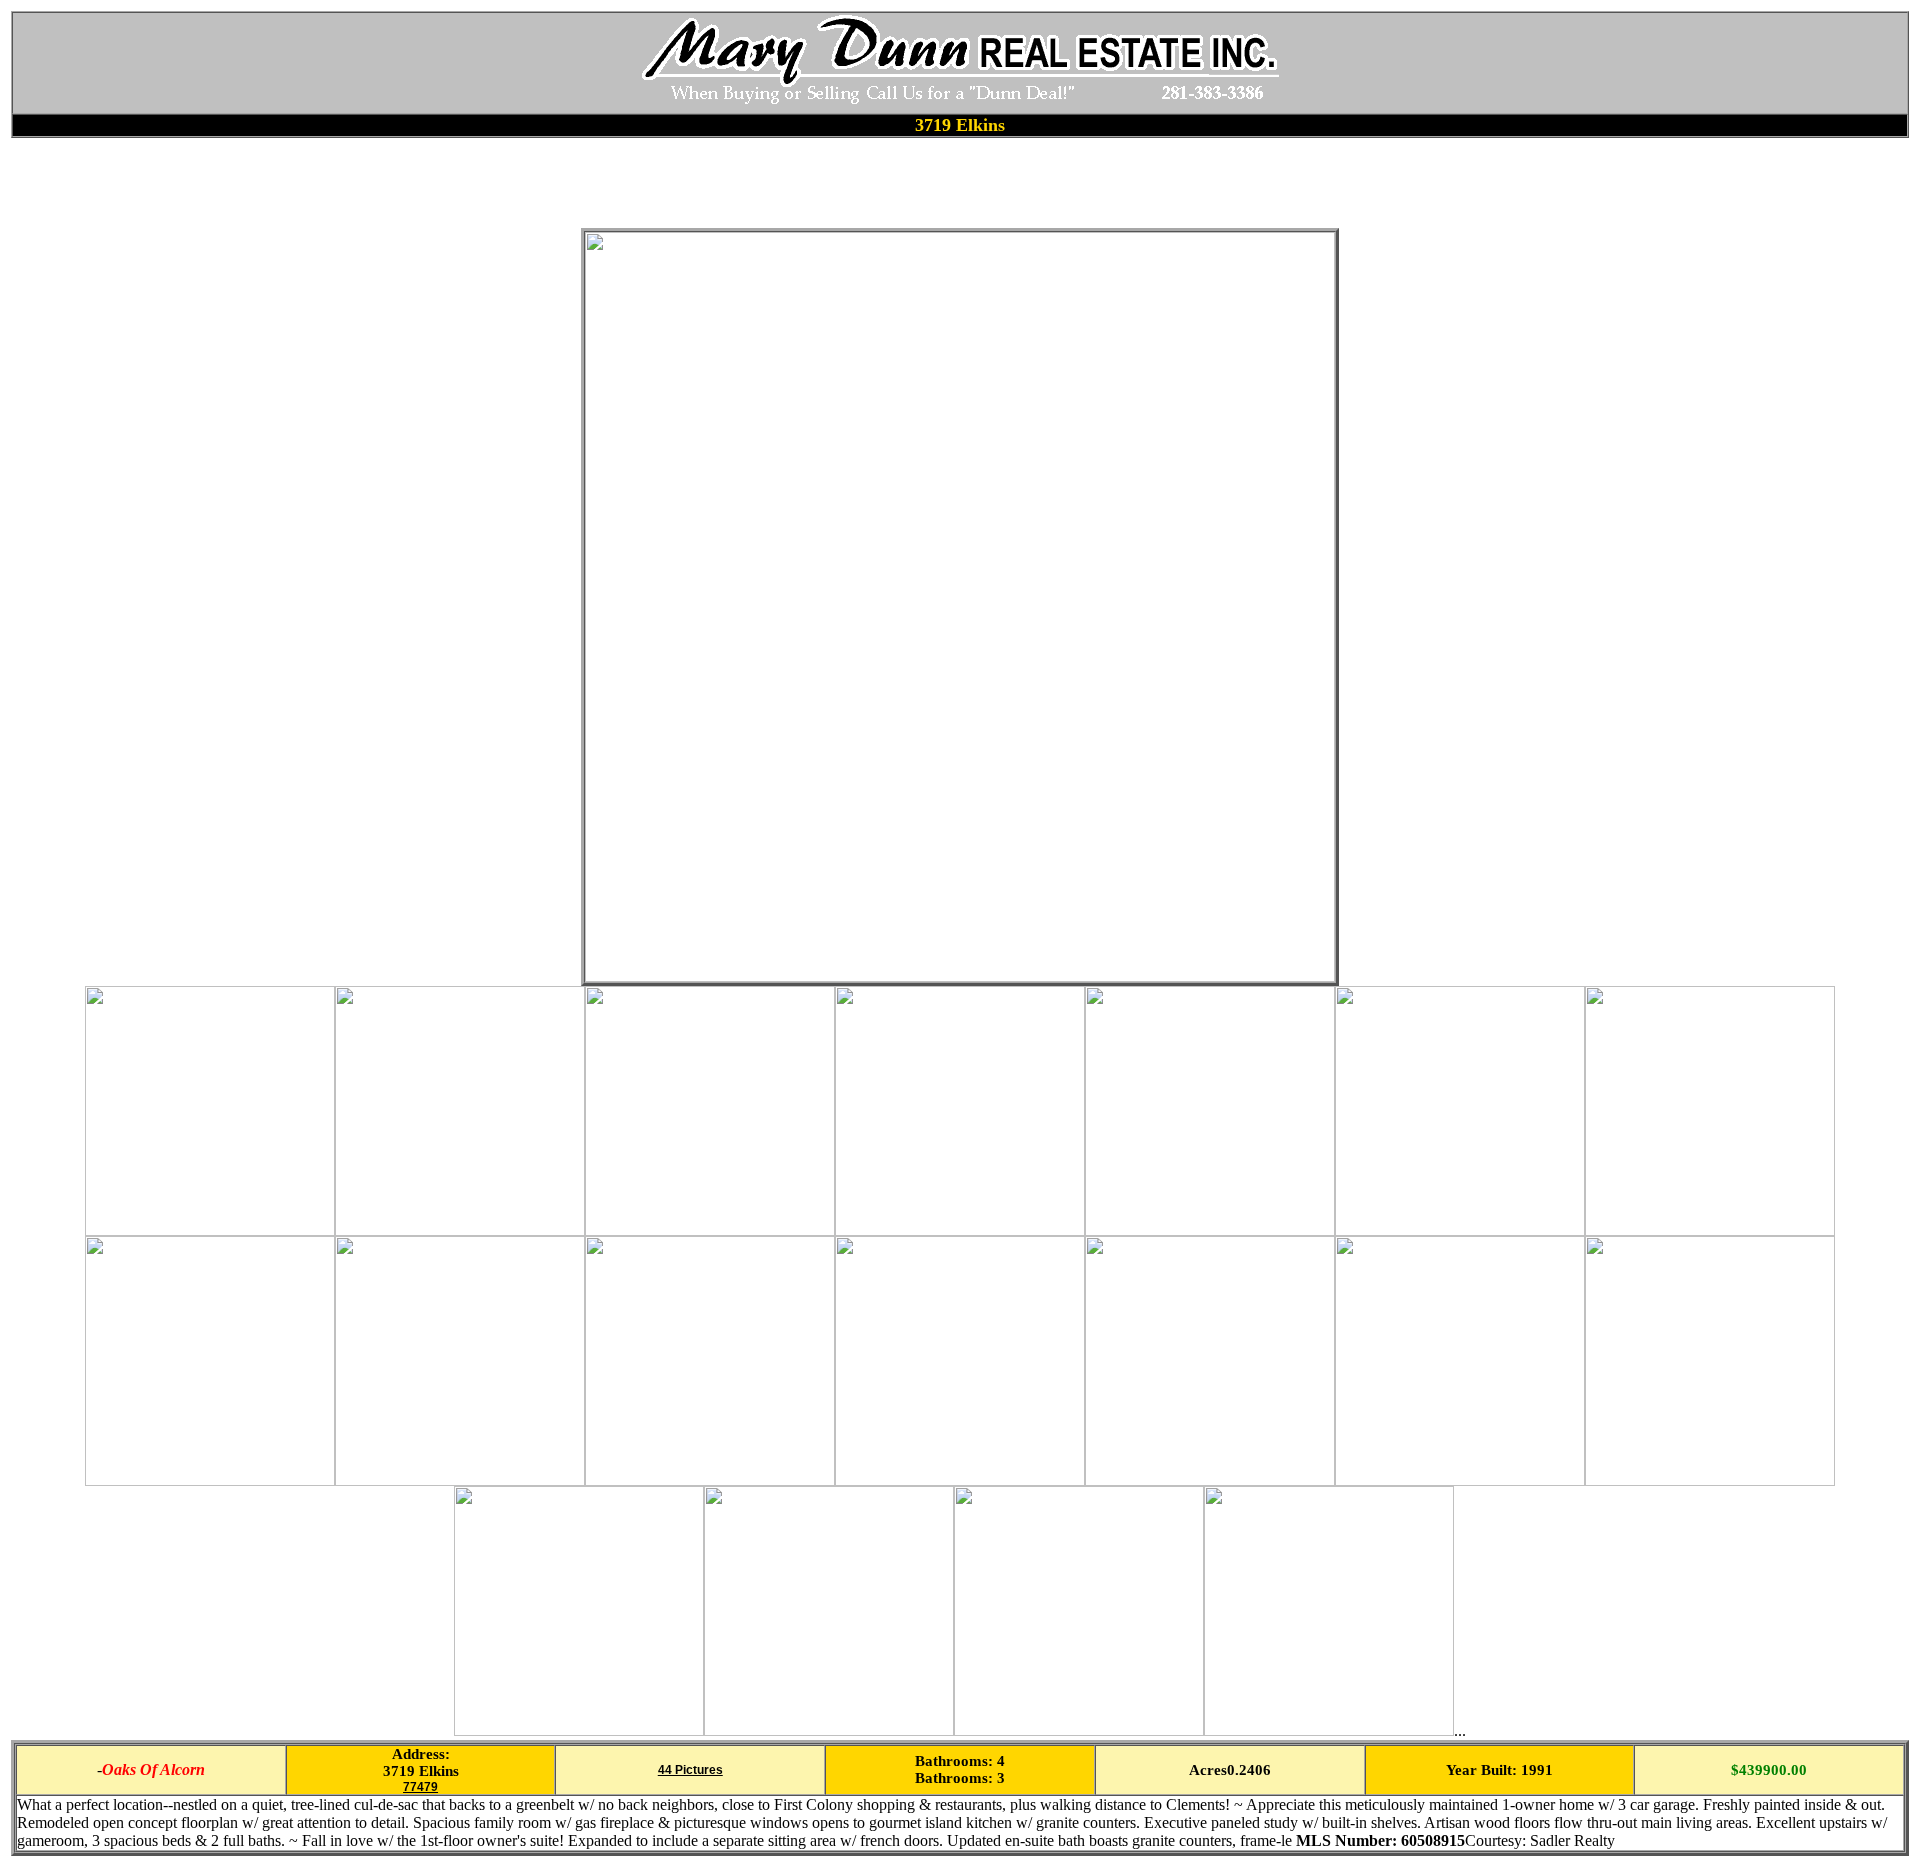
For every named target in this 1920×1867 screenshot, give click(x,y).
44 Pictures (690, 1770)
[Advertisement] (375, 183)
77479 (420, 1787)
